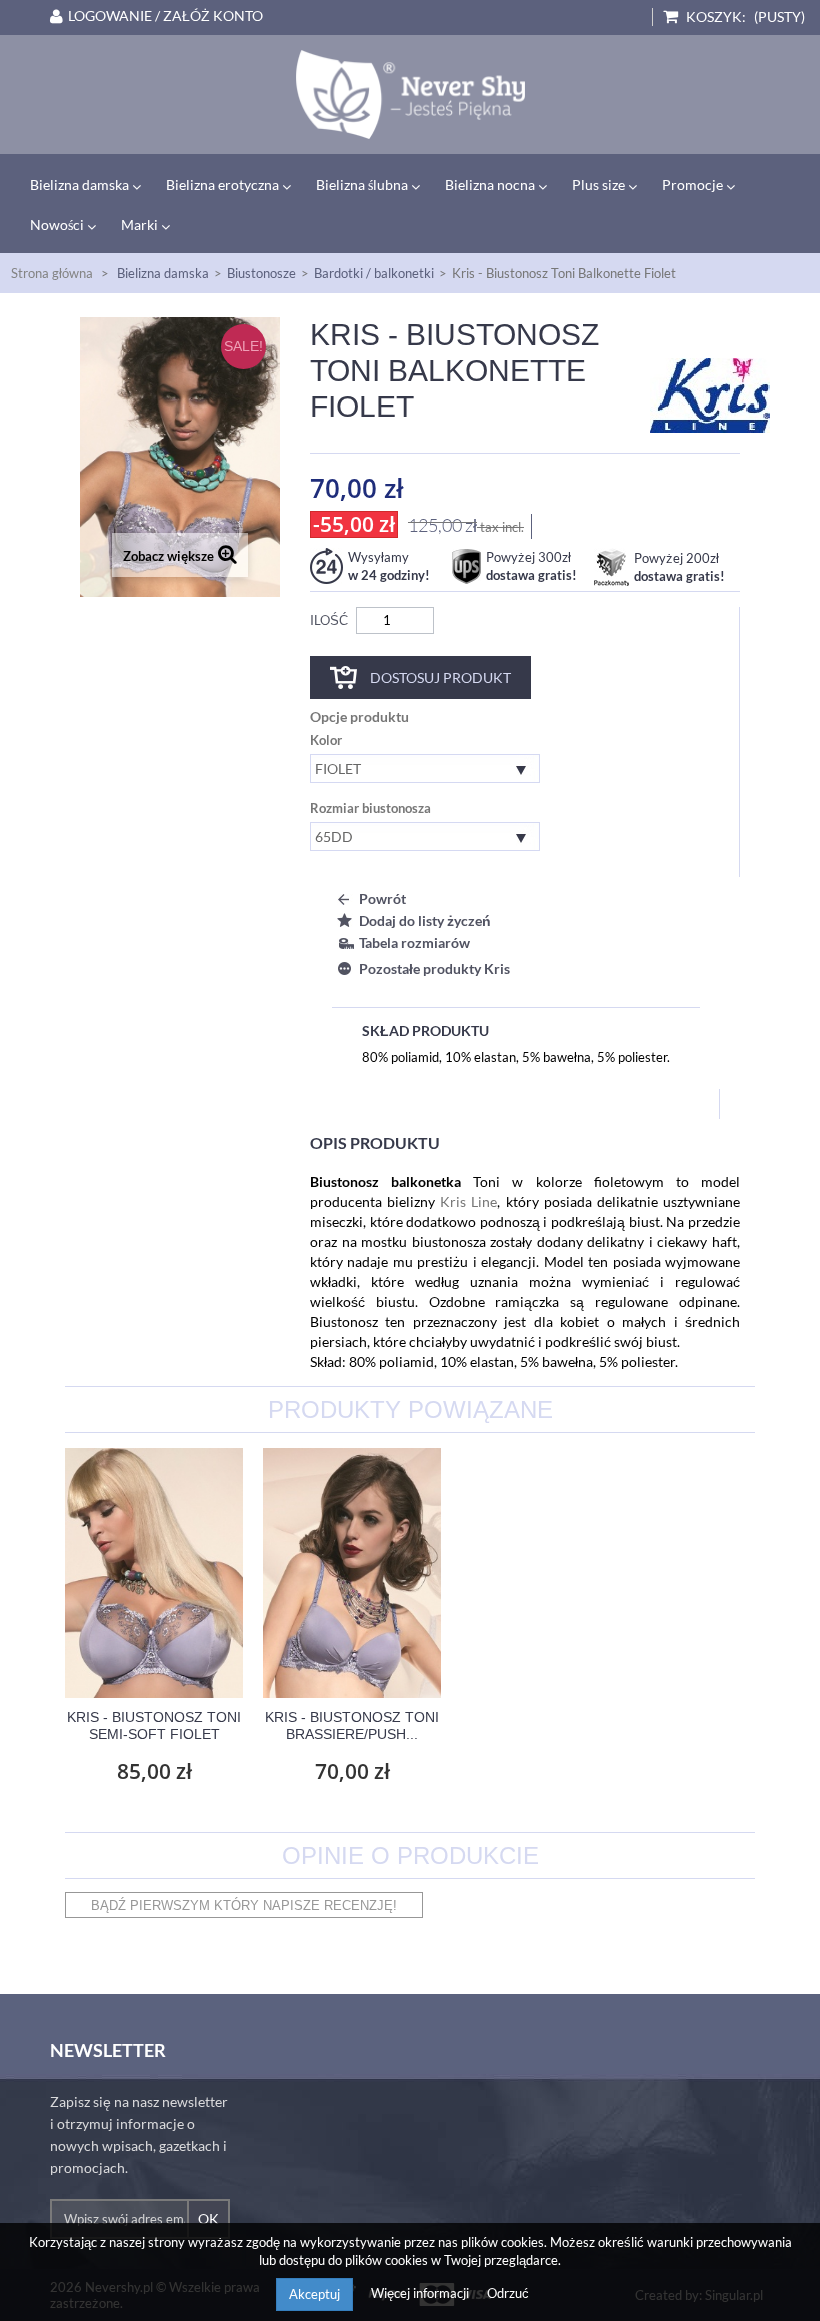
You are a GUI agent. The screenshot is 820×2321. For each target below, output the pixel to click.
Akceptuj (314, 2294)
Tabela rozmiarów (414, 942)
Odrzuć (508, 2293)
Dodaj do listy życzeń (425, 920)
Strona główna (52, 273)
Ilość (329, 620)
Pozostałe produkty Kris (434, 968)
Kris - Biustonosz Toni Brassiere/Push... (352, 1725)
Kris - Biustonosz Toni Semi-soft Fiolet (154, 1725)
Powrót (382, 898)
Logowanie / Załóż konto (165, 16)
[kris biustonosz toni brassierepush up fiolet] (352, 1572)
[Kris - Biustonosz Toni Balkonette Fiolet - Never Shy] (410, 94)
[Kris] (710, 394)
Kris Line (468, 1201)
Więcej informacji (421, 2293)
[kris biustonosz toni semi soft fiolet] (154, 1572)
